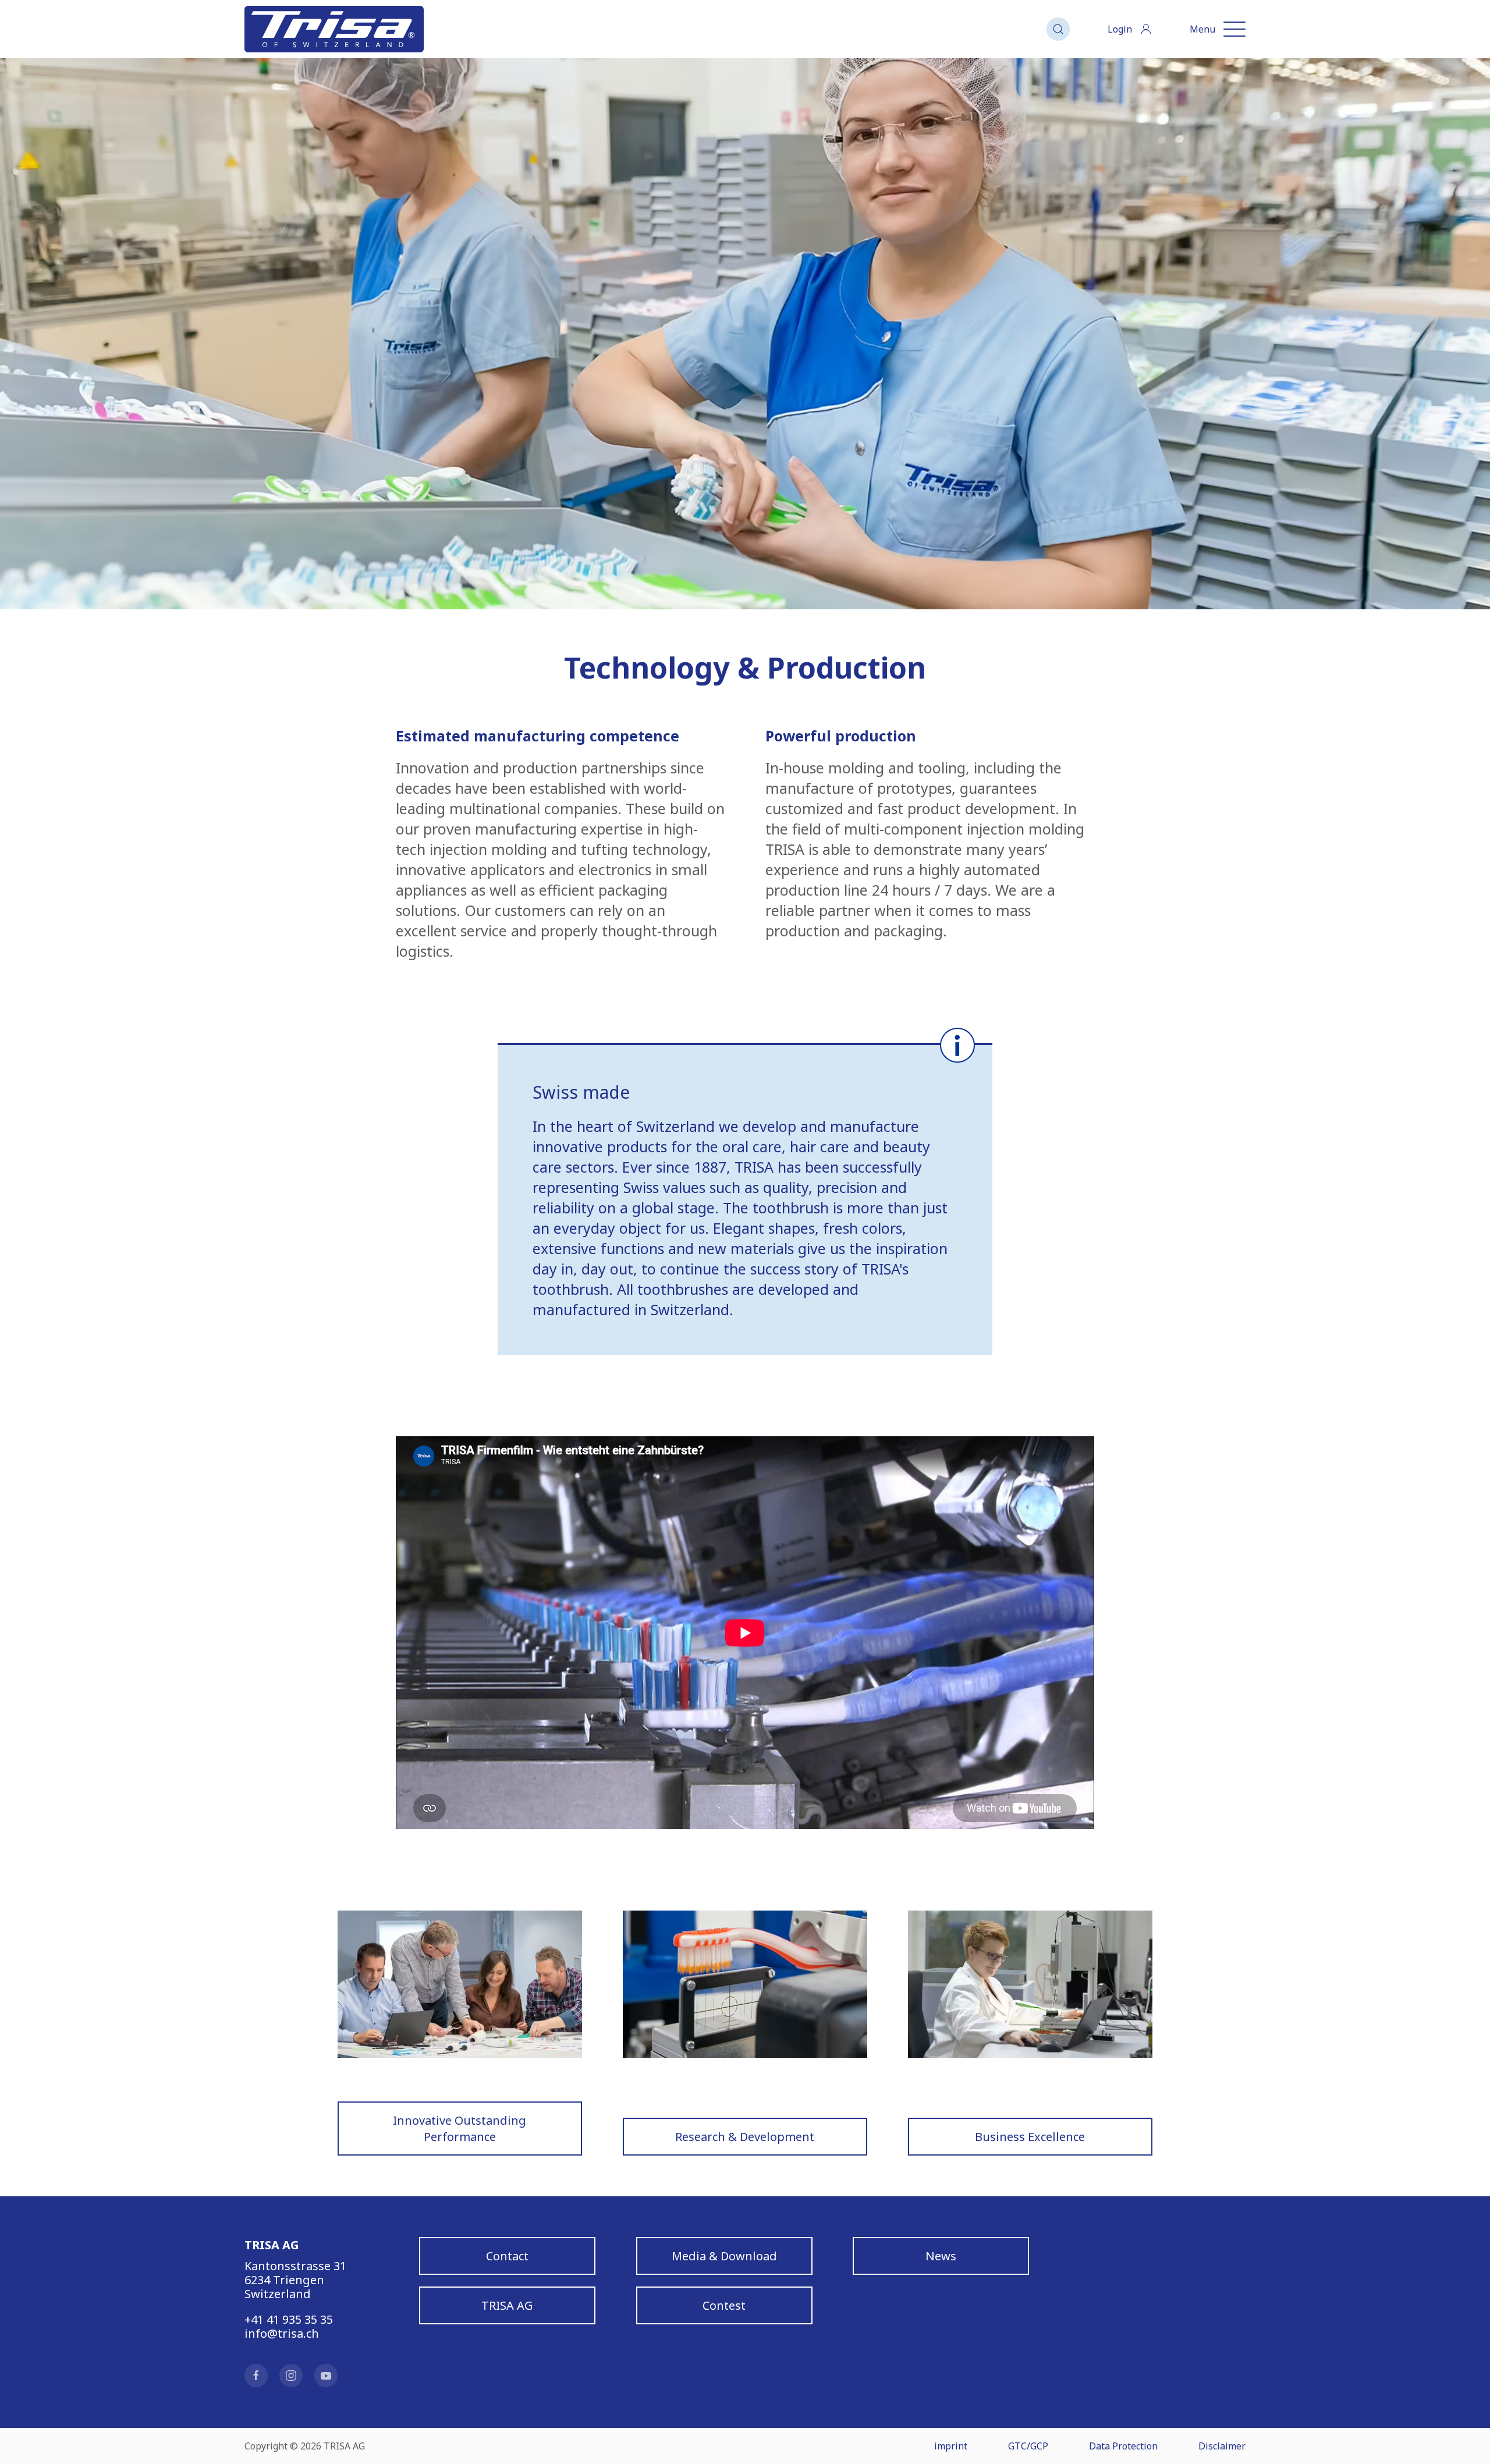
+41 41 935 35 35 (289, 2319)
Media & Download (724, 2255)
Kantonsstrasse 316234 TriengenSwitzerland (295, 2280)
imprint (951, 2446)
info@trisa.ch (282, 2333)
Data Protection (1123, 2446)
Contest (724, 2305)
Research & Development (745, 2136)
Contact (507, 2255)
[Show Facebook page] (256, 2376)
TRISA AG (507, 2305)
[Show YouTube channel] (326, 2376)
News (941, 2255)
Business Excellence (1030, 2136)
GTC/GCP (1028, 2446)
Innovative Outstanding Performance (460, 2128)
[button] (1058, 29)
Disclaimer (1222, 2446)
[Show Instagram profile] (291, 2376)
